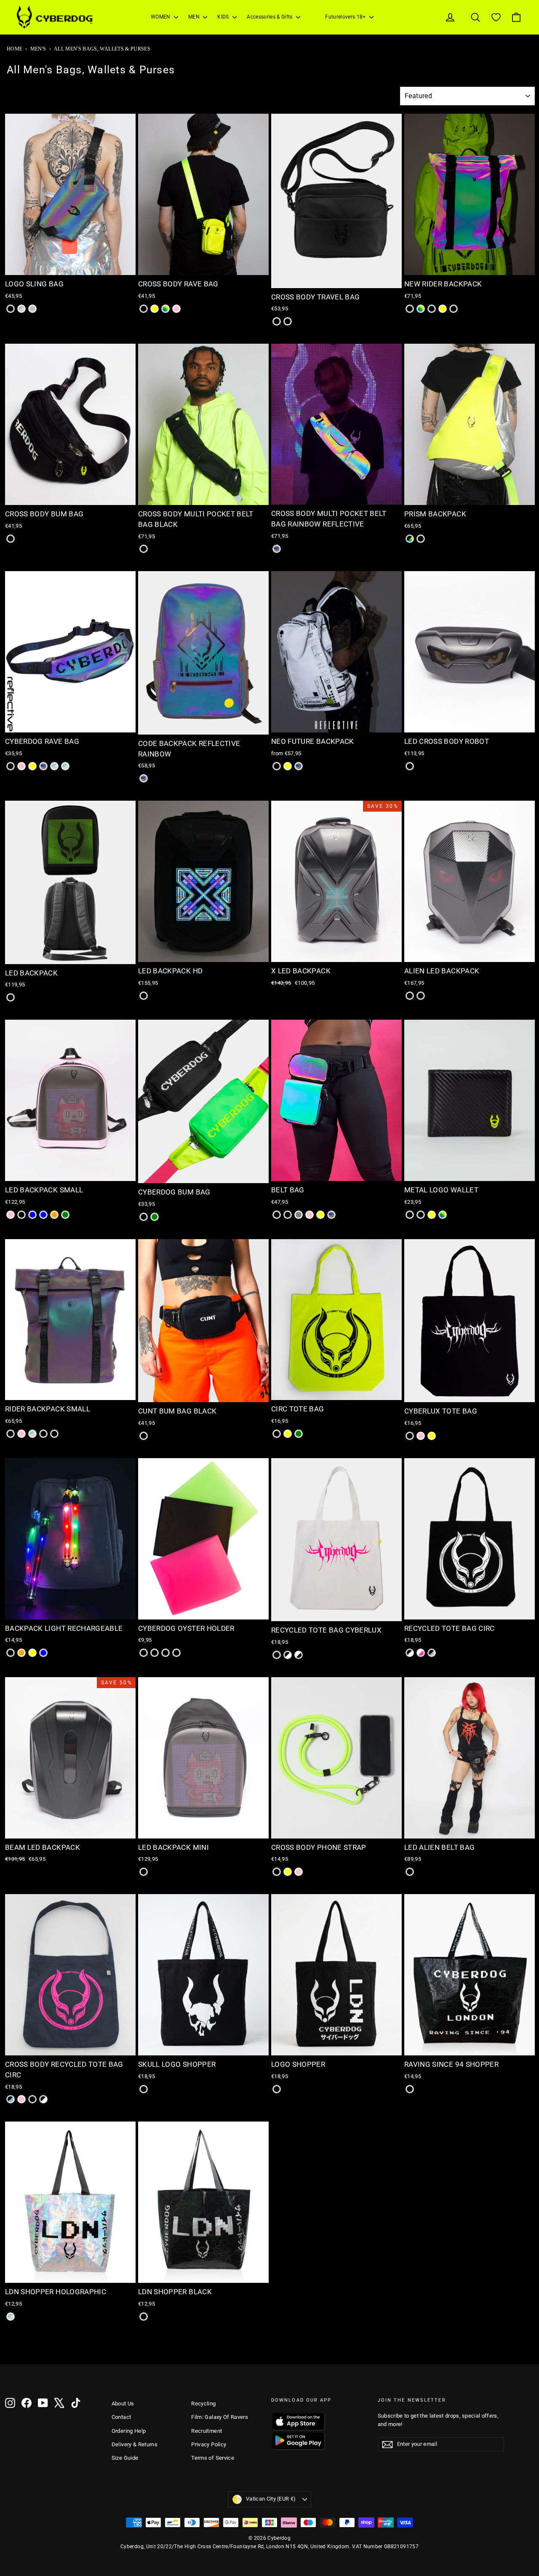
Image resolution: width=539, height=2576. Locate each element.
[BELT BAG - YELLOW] (320, 1215)
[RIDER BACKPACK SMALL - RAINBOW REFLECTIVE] (32, 1434)
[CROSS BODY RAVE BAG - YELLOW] (155, 309)
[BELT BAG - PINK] (310, 1215)
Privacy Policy (209, 2444)
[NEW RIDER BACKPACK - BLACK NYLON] (432, 309)
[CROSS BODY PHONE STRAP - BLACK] (277, 1872)
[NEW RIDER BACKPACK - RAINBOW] (421, 309)
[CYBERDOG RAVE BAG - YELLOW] (32, 766)
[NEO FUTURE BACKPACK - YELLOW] (288, 766)
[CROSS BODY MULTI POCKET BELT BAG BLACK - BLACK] (144, 549)
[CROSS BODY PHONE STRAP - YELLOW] (288, 1872)
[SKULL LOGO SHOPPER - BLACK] (144, 2089)
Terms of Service (213, 2458)
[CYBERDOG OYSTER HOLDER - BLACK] (144, 1653)
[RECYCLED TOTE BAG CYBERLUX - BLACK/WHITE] (288, 1655)
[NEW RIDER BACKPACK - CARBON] (410, 309)
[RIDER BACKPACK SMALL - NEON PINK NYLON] (54, 1434)
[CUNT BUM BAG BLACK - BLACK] (144, 1436)
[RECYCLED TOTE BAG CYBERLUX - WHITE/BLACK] (299, 1655)
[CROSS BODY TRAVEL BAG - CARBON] (288, 321)
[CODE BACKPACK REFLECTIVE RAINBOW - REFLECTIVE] (144, 778)
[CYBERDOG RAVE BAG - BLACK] (11, 766)
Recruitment (207, 2431)
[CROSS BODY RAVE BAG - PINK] (176, 309)
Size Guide (125, 2458)
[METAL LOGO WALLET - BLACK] (410, 1215)
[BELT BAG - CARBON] (288, 1215)
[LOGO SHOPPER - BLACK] (277, 2089)
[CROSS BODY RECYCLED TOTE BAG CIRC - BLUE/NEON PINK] (21, 2099)
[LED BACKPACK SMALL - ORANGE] (54, 1215)
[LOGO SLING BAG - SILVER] (32, 309)
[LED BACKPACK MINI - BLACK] (144, 1872)
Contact (121, 2417)
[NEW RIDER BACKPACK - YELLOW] (443, 309)
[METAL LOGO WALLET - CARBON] (421, 1215)
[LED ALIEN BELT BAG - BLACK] (410, 1872)
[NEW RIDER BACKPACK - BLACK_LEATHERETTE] (454, 309)
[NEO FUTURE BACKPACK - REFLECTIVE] (299, 766)
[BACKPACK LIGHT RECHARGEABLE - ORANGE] (21, 1653)
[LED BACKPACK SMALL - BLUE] (43, 1215)
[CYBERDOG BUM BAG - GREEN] (155, 1217)
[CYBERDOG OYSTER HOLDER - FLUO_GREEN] (155, 1653)
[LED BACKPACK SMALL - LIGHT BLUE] (32, 1215)
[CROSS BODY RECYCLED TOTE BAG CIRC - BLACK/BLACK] (32, 2099)
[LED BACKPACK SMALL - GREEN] (65, 1215)
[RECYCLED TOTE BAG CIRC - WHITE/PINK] (421, 1653)
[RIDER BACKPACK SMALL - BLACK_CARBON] (43, 1434)
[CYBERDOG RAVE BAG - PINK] (21, 766)
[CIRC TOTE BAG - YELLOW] (288, 1434)
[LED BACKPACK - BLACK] (11, 997)
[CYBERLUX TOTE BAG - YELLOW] (432, 1436)
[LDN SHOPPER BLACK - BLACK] (144, 2317)
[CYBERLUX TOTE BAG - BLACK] (410, 1436)
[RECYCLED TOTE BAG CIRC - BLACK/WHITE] (410, 1653)
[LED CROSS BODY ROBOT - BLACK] (410, 766)
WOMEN (161, 17)
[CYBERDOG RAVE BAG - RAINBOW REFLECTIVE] (54, 766)
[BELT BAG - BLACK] (277, 1215)
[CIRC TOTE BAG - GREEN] (299, 1434)
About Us (123, 2404)
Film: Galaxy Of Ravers (220, 2417)
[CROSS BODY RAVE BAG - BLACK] (144, 309)
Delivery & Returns (135, 2444)
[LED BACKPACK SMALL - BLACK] (21, 1215)
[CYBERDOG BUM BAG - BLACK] (144, 1217)
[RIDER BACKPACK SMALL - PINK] (21, 1434)
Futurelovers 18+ (346, 17)
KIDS (224, 17)
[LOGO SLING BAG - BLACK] (11, 309)
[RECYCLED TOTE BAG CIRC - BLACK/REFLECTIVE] (432, 1653)
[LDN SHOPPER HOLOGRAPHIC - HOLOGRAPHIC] (11, 2317)
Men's (38, 49)
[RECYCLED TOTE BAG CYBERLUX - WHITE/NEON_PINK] (277, 1655)
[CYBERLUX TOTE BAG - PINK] (421, 1436)
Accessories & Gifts (270, 17)
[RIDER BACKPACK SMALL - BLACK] (11, 1434)
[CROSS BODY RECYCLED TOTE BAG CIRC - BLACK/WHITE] (43, 2099)
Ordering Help (129, 2431)
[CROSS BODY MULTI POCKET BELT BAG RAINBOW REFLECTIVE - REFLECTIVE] (277, 549)
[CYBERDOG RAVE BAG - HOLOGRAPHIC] (65, 766)
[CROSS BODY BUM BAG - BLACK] (11, 539)
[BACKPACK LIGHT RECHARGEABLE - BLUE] (43, 1653)
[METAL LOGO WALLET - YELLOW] (432, 1215)
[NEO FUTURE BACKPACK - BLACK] (277, 766)
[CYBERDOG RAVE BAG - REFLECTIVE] (43, 766)
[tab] (55, 269)
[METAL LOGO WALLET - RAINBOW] (443, 1215)
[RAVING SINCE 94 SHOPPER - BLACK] (410, 2089)
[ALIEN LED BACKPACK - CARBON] (421, 996)
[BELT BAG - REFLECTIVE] (331, 1215)
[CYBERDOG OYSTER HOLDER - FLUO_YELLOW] (176, 1653)
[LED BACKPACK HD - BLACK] (144, 996)
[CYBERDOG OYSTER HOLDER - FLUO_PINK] (165, 1653)
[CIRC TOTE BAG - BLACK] (277, 1434)
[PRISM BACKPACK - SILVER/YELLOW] (421, 539)
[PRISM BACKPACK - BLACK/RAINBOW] (410, 539)
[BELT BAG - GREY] (299, 1215)
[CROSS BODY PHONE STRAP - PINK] (299, 1872)
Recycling (203, 2404)
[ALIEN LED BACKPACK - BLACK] (410, 996)
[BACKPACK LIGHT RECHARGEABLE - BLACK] (11, 1653)
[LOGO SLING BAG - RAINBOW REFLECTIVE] (21, 309)
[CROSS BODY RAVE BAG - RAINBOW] (165, 309)
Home (15, 49)
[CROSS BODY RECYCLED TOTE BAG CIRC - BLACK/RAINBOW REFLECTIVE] (11, 2099)
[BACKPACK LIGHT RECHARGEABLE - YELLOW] (32, 1653)
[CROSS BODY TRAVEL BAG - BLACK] (277, 321)
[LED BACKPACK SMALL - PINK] (11, 1215)
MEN (195, 17)
